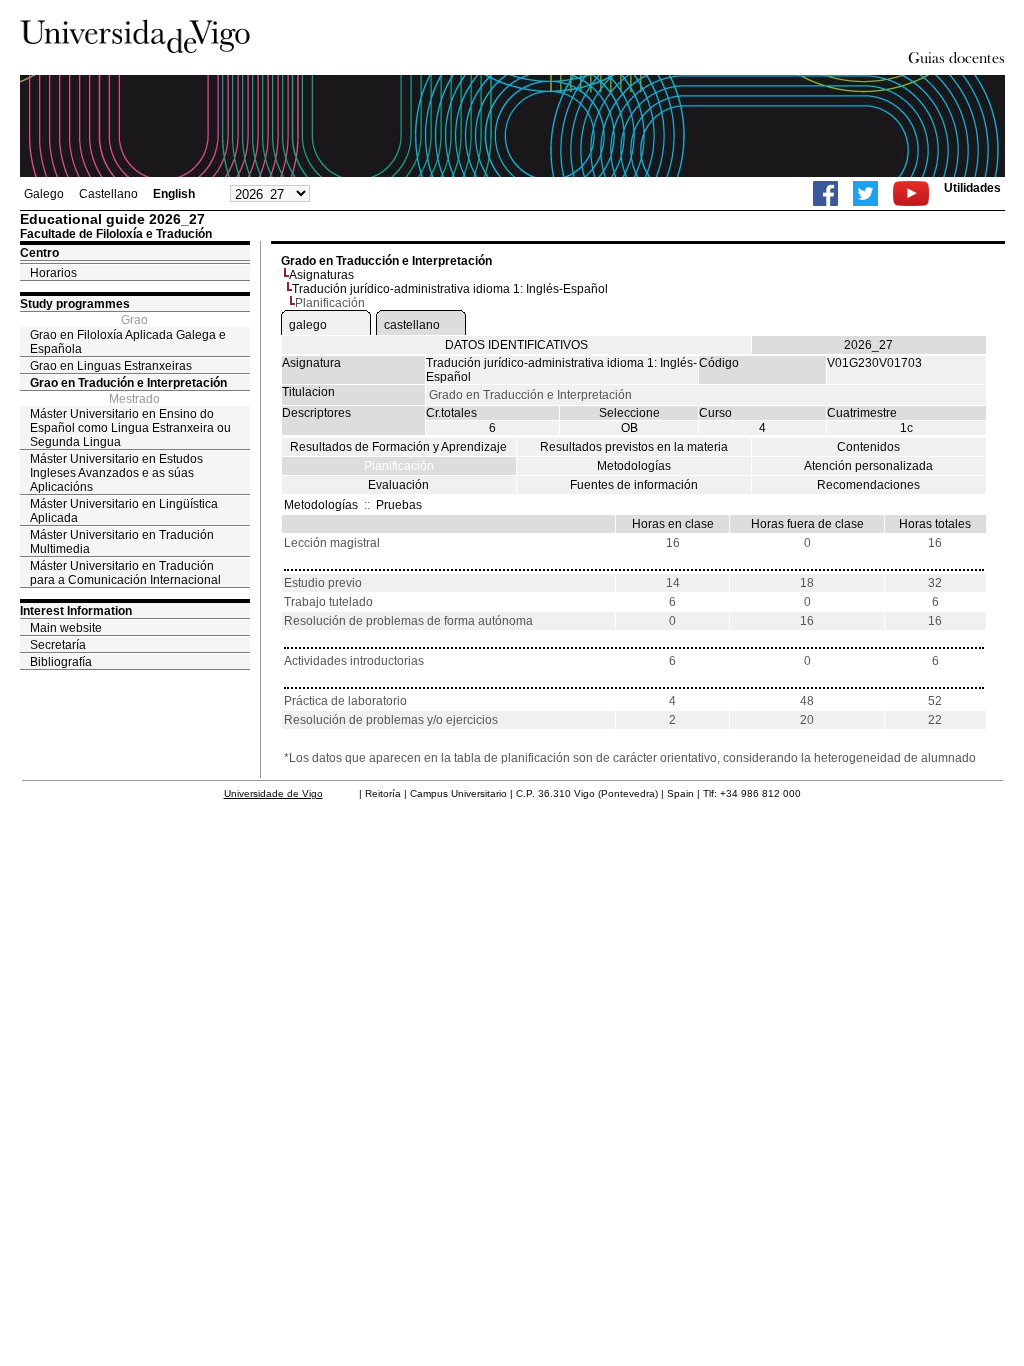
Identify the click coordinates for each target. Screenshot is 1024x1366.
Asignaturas (321, 275)
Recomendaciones (868, 485)
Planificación (399, 466)
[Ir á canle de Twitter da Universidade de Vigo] (865, 193)
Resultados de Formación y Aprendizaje (398, 447)
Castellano (108, 194)
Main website (66, 628)
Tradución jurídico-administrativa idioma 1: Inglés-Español (450, 289)
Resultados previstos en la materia (634, 447)
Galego (44, 194)
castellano (412, 325)
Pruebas (399, 505)
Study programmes (75, 304)
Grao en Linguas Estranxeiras (111, 366)
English (174, 194)
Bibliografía (61, 662)
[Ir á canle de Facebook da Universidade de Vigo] (825, 193)
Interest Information (76, 611)
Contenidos (868, 447)
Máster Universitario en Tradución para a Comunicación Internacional (125, 573)
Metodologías (634, 466)
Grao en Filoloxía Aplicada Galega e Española (128, 342)
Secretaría (58, 645)
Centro (39, 253)
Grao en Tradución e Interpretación (128, 383)
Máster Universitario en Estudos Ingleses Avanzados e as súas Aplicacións (116, 473)
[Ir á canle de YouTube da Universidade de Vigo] (911, 193)
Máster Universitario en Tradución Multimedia (122, 542)
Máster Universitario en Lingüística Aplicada (124, 511)
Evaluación (398, 485)
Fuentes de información (634, 485)
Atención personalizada (868, 466)
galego (308, 325)
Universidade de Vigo (273, 793)
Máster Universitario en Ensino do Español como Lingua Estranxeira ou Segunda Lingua (130, 428)
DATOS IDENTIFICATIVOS (516, 345)
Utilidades (972, 188)
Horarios (53, 273)
